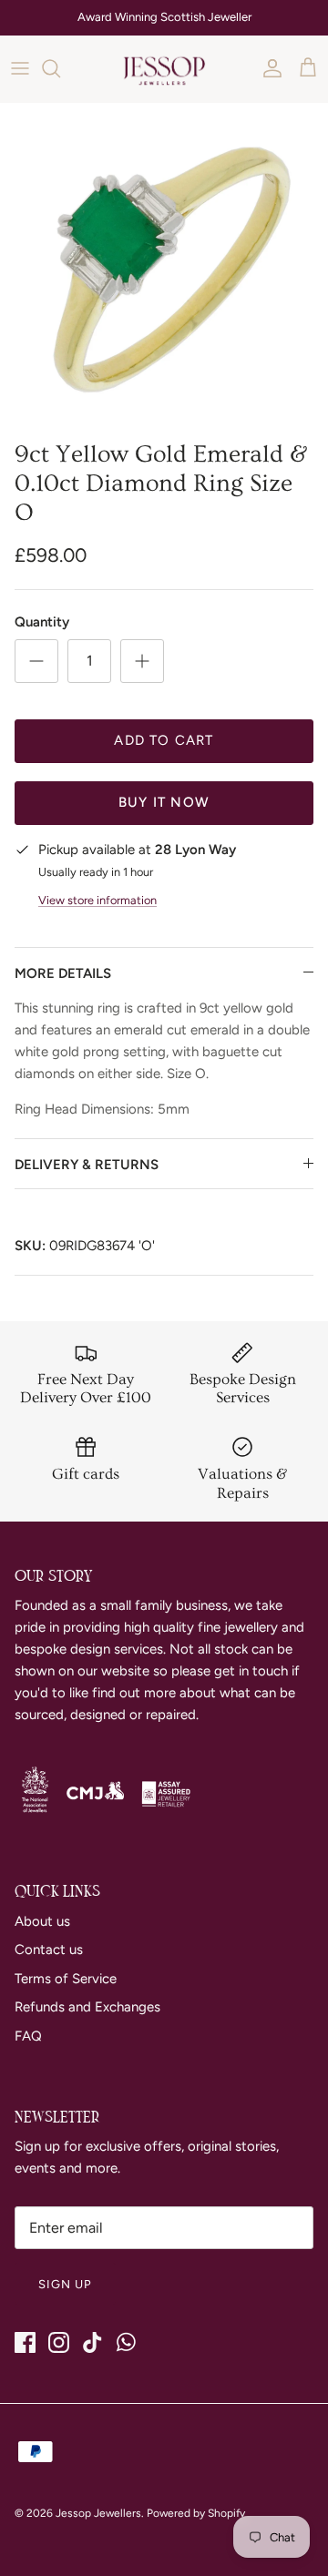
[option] (164, 267)
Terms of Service (66, 1979)
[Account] (268, 68)
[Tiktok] (92, 2342)
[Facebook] (25, 2342)
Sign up (65, 2284)
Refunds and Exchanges (87, 2007)
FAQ (28, 2036)
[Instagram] (59, 2342)
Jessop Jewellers (98, 2513)
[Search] (60, 68)
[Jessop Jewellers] (164, 69)
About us (42, 1921)
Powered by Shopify (196, 2513)
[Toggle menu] (20, 68)
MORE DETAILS (63, 973)
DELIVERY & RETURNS (87, 1165)
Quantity (42, 622)
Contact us (49, 1950)
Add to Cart (164, 740)
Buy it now (164, 802)
